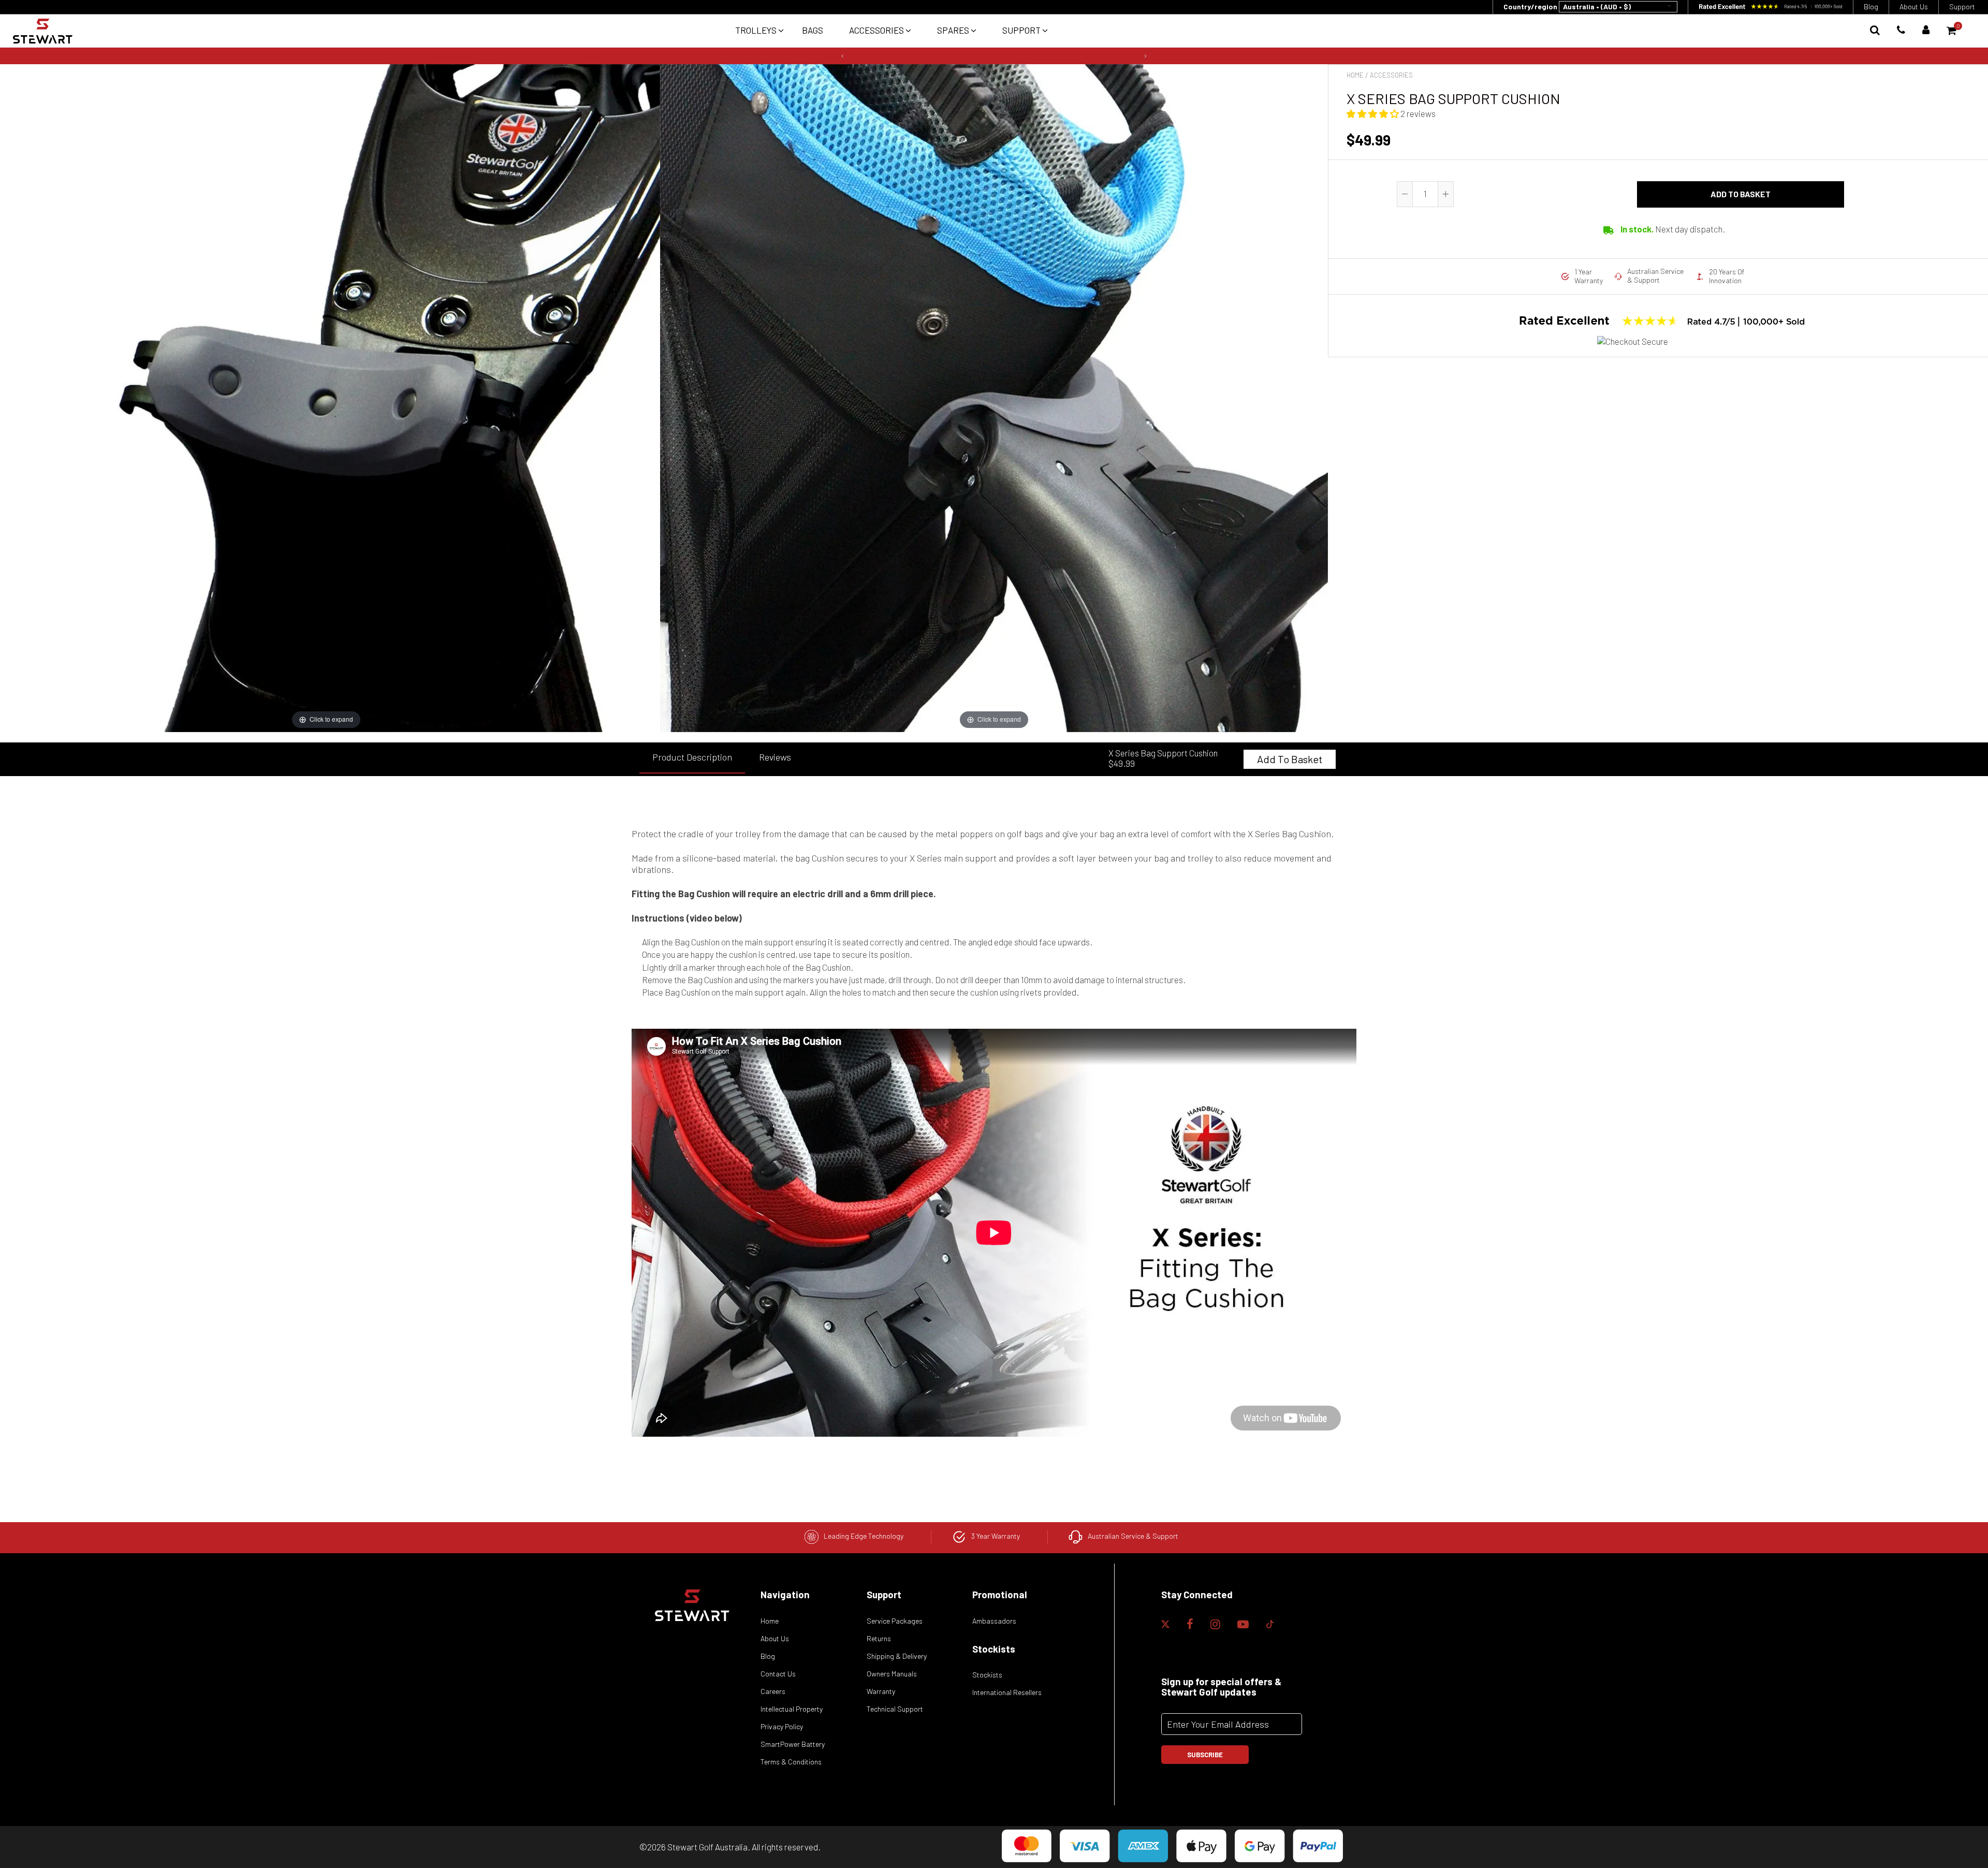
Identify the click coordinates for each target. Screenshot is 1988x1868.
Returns (879, 1638)
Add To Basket (1290, 759)
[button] (840, 56)
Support (1962, 6)
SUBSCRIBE (1205, 1755)
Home (1355, 75)
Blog (1871, 6)
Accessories (877, 30)
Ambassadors (994, 1621)
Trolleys (757, 30)
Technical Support (895, 1709)
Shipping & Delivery (897, 1656)
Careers (773, 1691)
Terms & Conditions (791, 1762)
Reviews (775, 757)
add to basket (1741, 194)
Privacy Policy (782, 1726)
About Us (1914, 6)
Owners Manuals (892, 1674)
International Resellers (1007, 1692)
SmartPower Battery (793, 1744)
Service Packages (895, 1621)
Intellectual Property (792, 1709)
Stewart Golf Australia (707, 1847)
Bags (813, 30)
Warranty (881, 1691)
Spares (954, 30)
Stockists (987, 1675)
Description (692, 757)
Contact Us (778, 1674)
